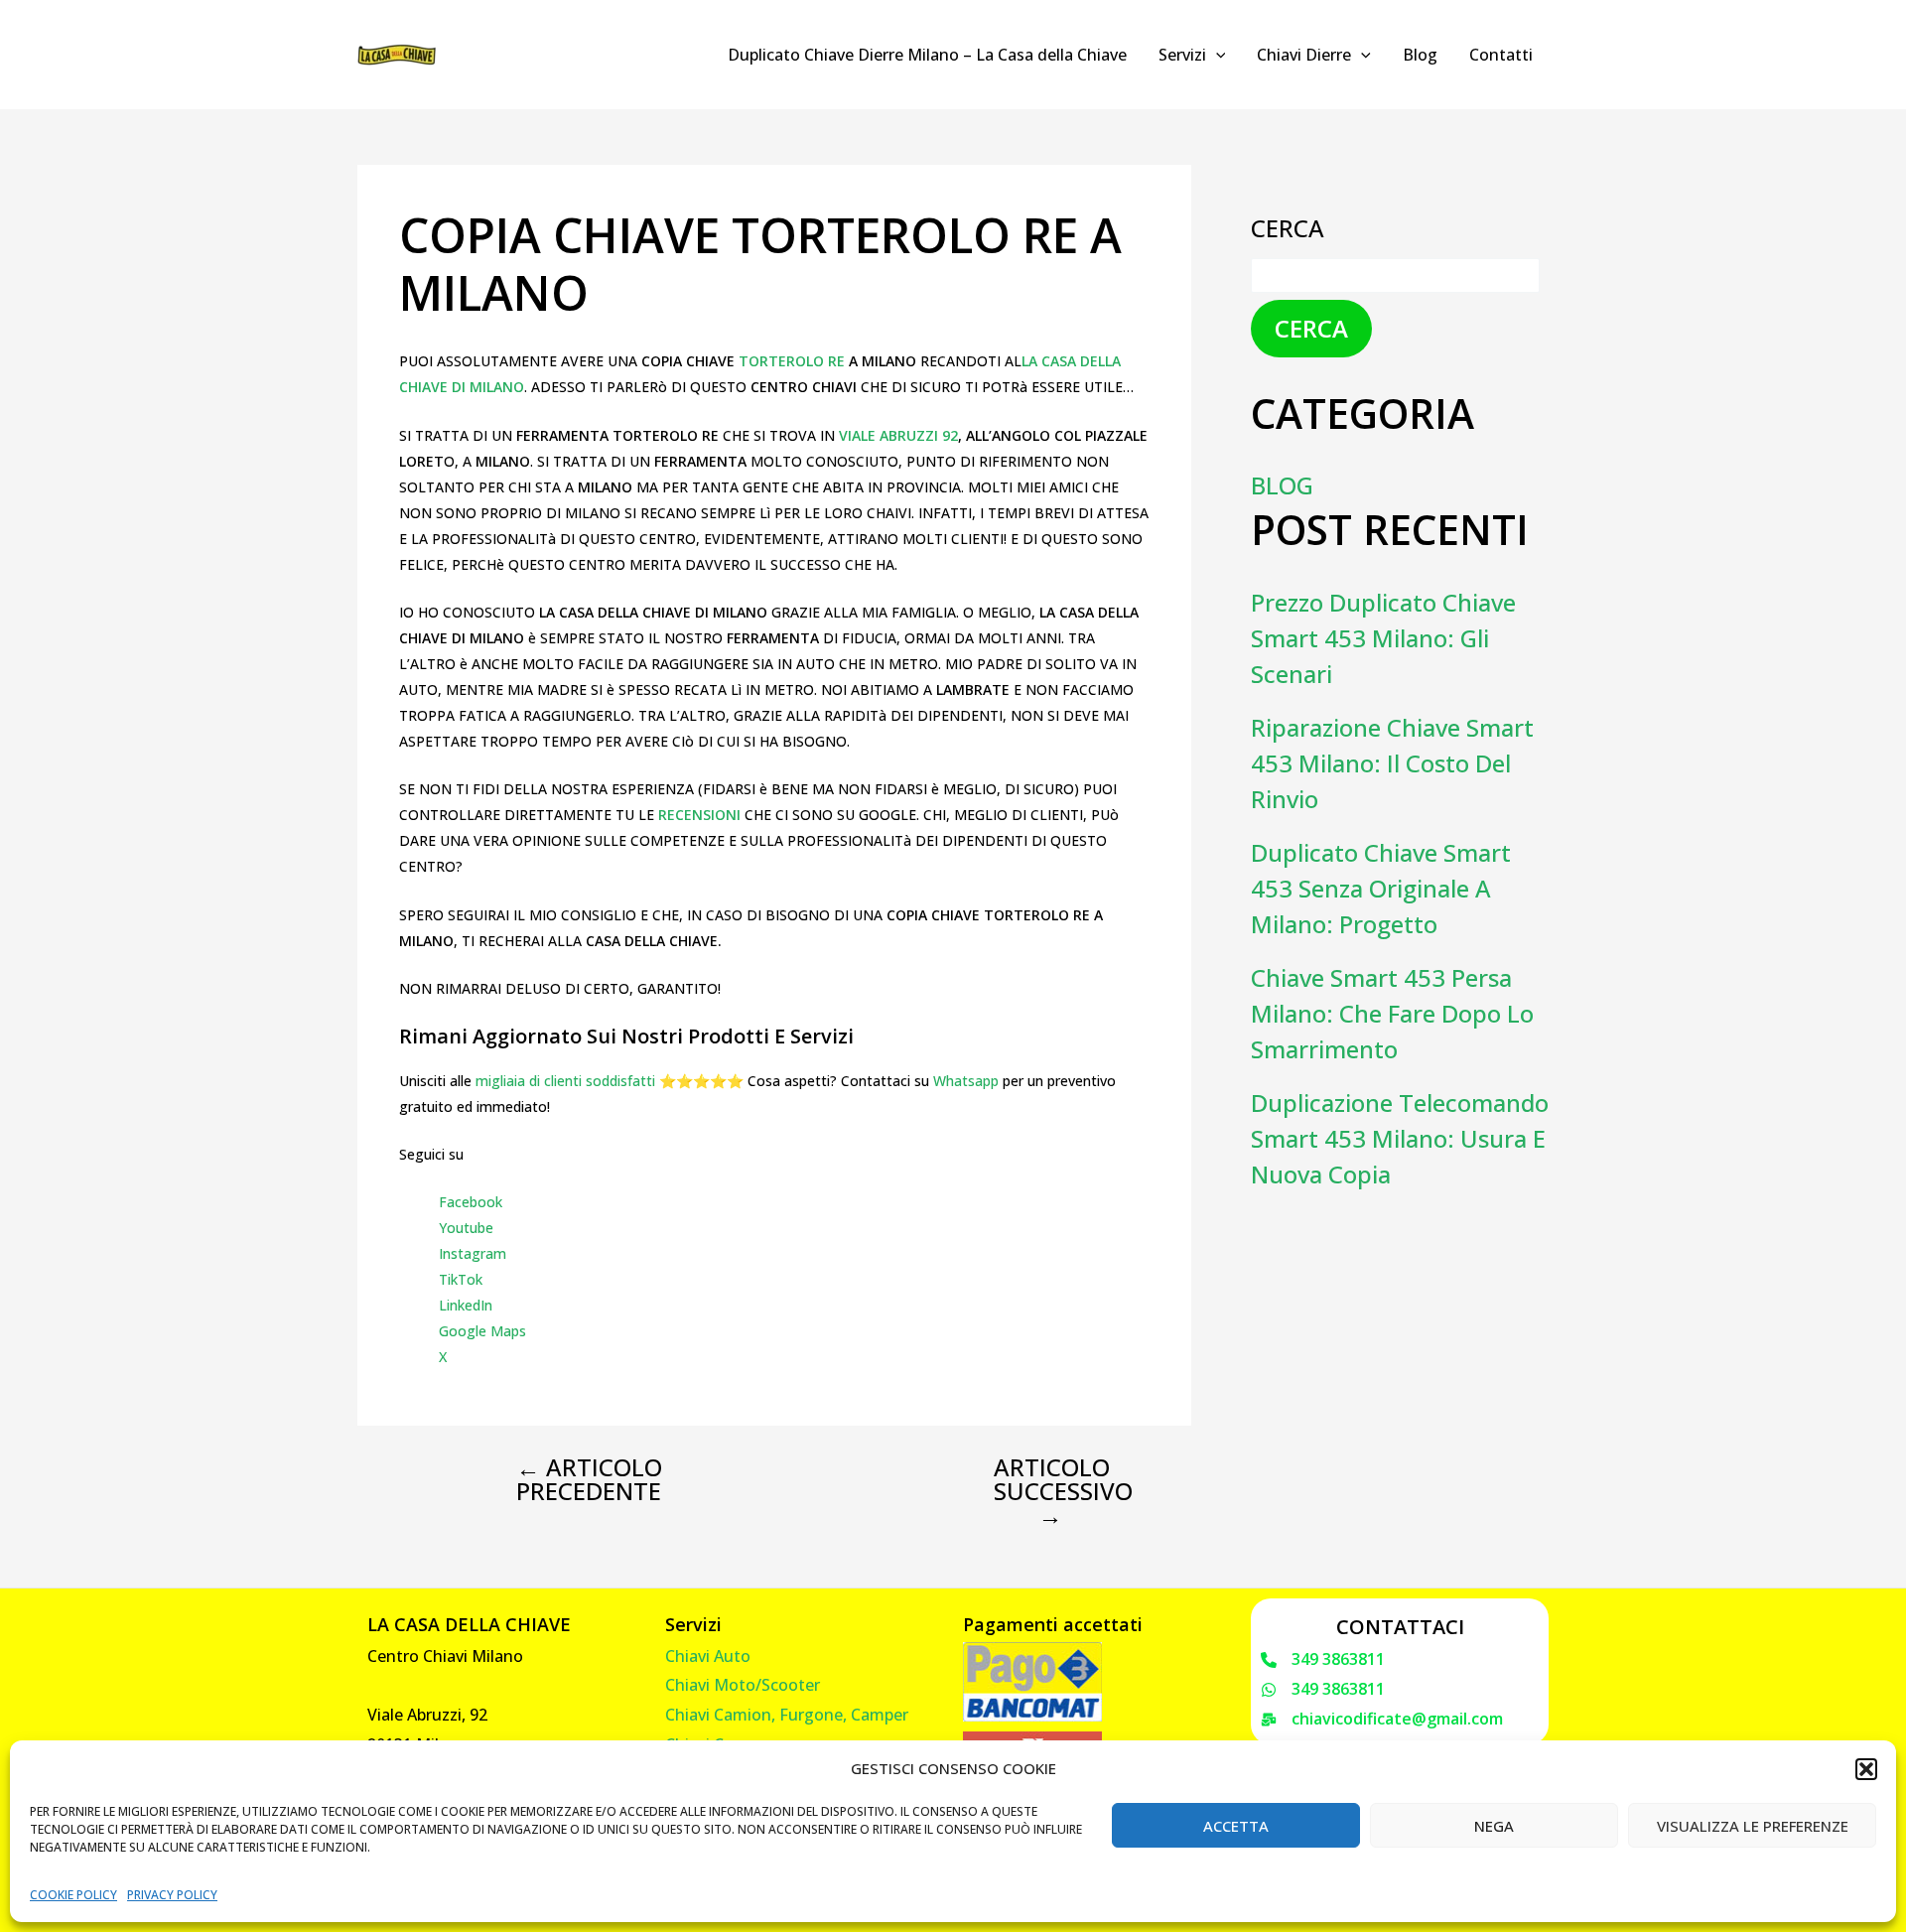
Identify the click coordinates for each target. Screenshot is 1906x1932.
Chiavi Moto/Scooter (743, 1685)
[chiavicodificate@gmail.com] (1382, 1720)
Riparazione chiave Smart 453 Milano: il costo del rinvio (1392, 763)
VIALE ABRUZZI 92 (898, 435)
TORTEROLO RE (792, 361)
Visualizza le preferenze (1753, 1826)
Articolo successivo (1063, 1491)
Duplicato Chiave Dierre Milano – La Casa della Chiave (927, 55)
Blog (1420, 55)
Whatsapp (966, 1081)
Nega (1494, 1826)
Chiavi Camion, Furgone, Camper (787, 1715)
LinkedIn (466, 1305)
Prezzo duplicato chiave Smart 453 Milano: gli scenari (1383, 638)
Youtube (466, 1228)
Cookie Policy (73, 1895)
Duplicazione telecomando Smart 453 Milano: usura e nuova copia (1400, 1138)
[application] (1216, 55)
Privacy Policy (172, 1895)
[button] (1866, 1769)
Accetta (1236, 1826)
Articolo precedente (589, 1479)
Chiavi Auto (708, 1656)
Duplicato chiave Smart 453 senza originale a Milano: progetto (1381, 888)
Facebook (471, 1202)
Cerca (1288, 228)
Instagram (473, 1253)
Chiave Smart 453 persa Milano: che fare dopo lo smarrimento (1392, 1013)
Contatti (1501, 55)
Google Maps (482, 1331)
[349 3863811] (1323, 1660)
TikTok (461, 1279)
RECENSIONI (701, 815)
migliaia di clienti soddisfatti (565, 1081)
